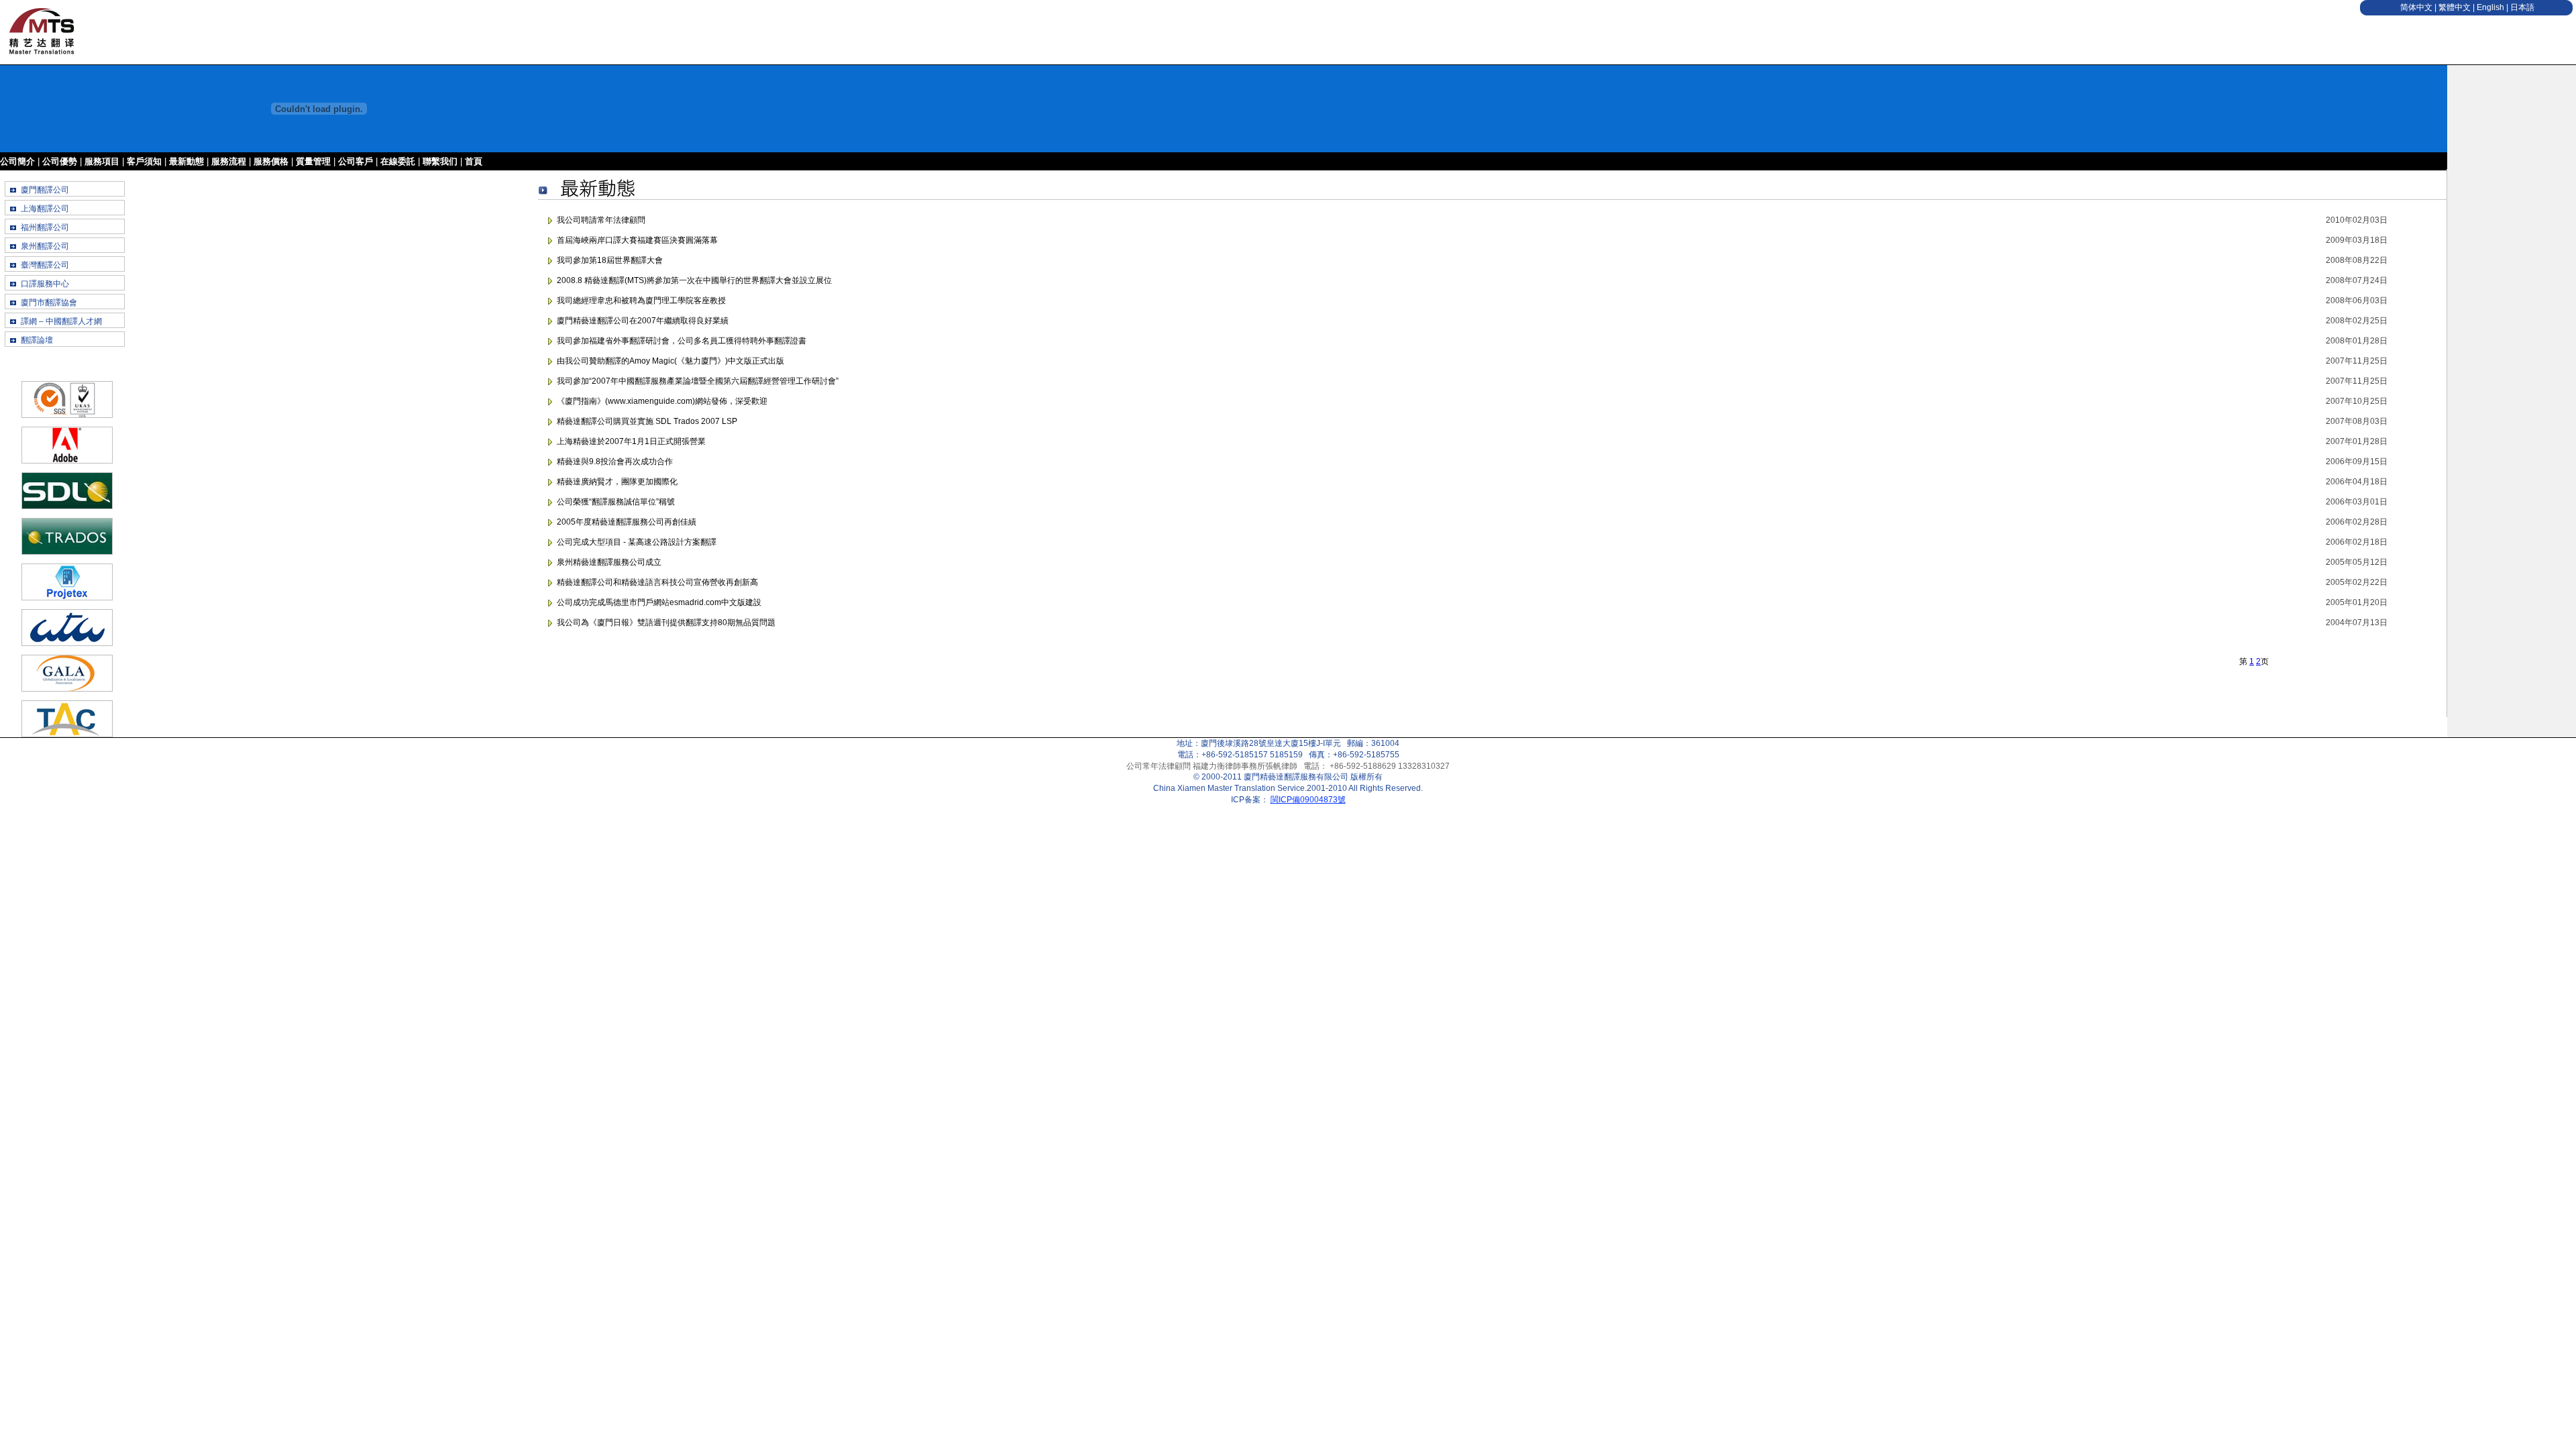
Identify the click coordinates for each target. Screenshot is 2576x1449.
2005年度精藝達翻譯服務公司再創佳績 (627, 522)
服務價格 (271, 161)
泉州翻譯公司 (45, 246)
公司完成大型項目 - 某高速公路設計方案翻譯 (637, 542)
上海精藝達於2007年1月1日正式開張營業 (631, 441)
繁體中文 (2455, 7)
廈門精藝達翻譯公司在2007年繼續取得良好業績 (643, 321)
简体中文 (2416, 7)
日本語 (2522, 7)
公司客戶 (356, 161)
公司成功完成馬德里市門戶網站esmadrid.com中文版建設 (659, 602)
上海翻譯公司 (45, 209)
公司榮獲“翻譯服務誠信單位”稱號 (616, 502)
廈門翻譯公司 (45, 190)
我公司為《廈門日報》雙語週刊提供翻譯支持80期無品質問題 (666, 623)
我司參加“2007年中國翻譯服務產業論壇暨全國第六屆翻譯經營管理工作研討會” (698, 381)
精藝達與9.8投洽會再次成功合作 (615, 462)
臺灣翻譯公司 (45, 265)
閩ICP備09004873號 (1308, 800)
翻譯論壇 (37, 340)
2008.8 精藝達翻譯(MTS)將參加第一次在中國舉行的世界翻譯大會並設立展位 (694, 280)
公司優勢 (60, 161)
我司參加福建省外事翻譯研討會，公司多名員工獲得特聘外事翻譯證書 (682, 341)
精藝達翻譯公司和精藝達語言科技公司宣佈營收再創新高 (657, 582)
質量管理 (313, 161)
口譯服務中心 (45, 284)
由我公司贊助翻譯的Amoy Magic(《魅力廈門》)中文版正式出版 (670, 361)
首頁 (474, 161)
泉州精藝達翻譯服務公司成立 (609, 562)
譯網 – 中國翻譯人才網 (61, 321)
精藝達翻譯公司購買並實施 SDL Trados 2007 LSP (647, 421)
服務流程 (229, 161)
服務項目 (102, 161)
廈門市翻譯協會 (49, 303)
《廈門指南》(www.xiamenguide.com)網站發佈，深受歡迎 (662, 401)
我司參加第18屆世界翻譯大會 (610, 260)
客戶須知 (144, 161)
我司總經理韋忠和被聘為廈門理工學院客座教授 (641, 301)
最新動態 (186, 161)
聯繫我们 (440, 161)
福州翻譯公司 (45, 227)
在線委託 (398, 161)
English (2490, 7)
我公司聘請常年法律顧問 (601, 220)
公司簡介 (17, 161)
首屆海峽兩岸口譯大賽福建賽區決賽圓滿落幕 (637, 240)
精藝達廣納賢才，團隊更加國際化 (617, 482)
